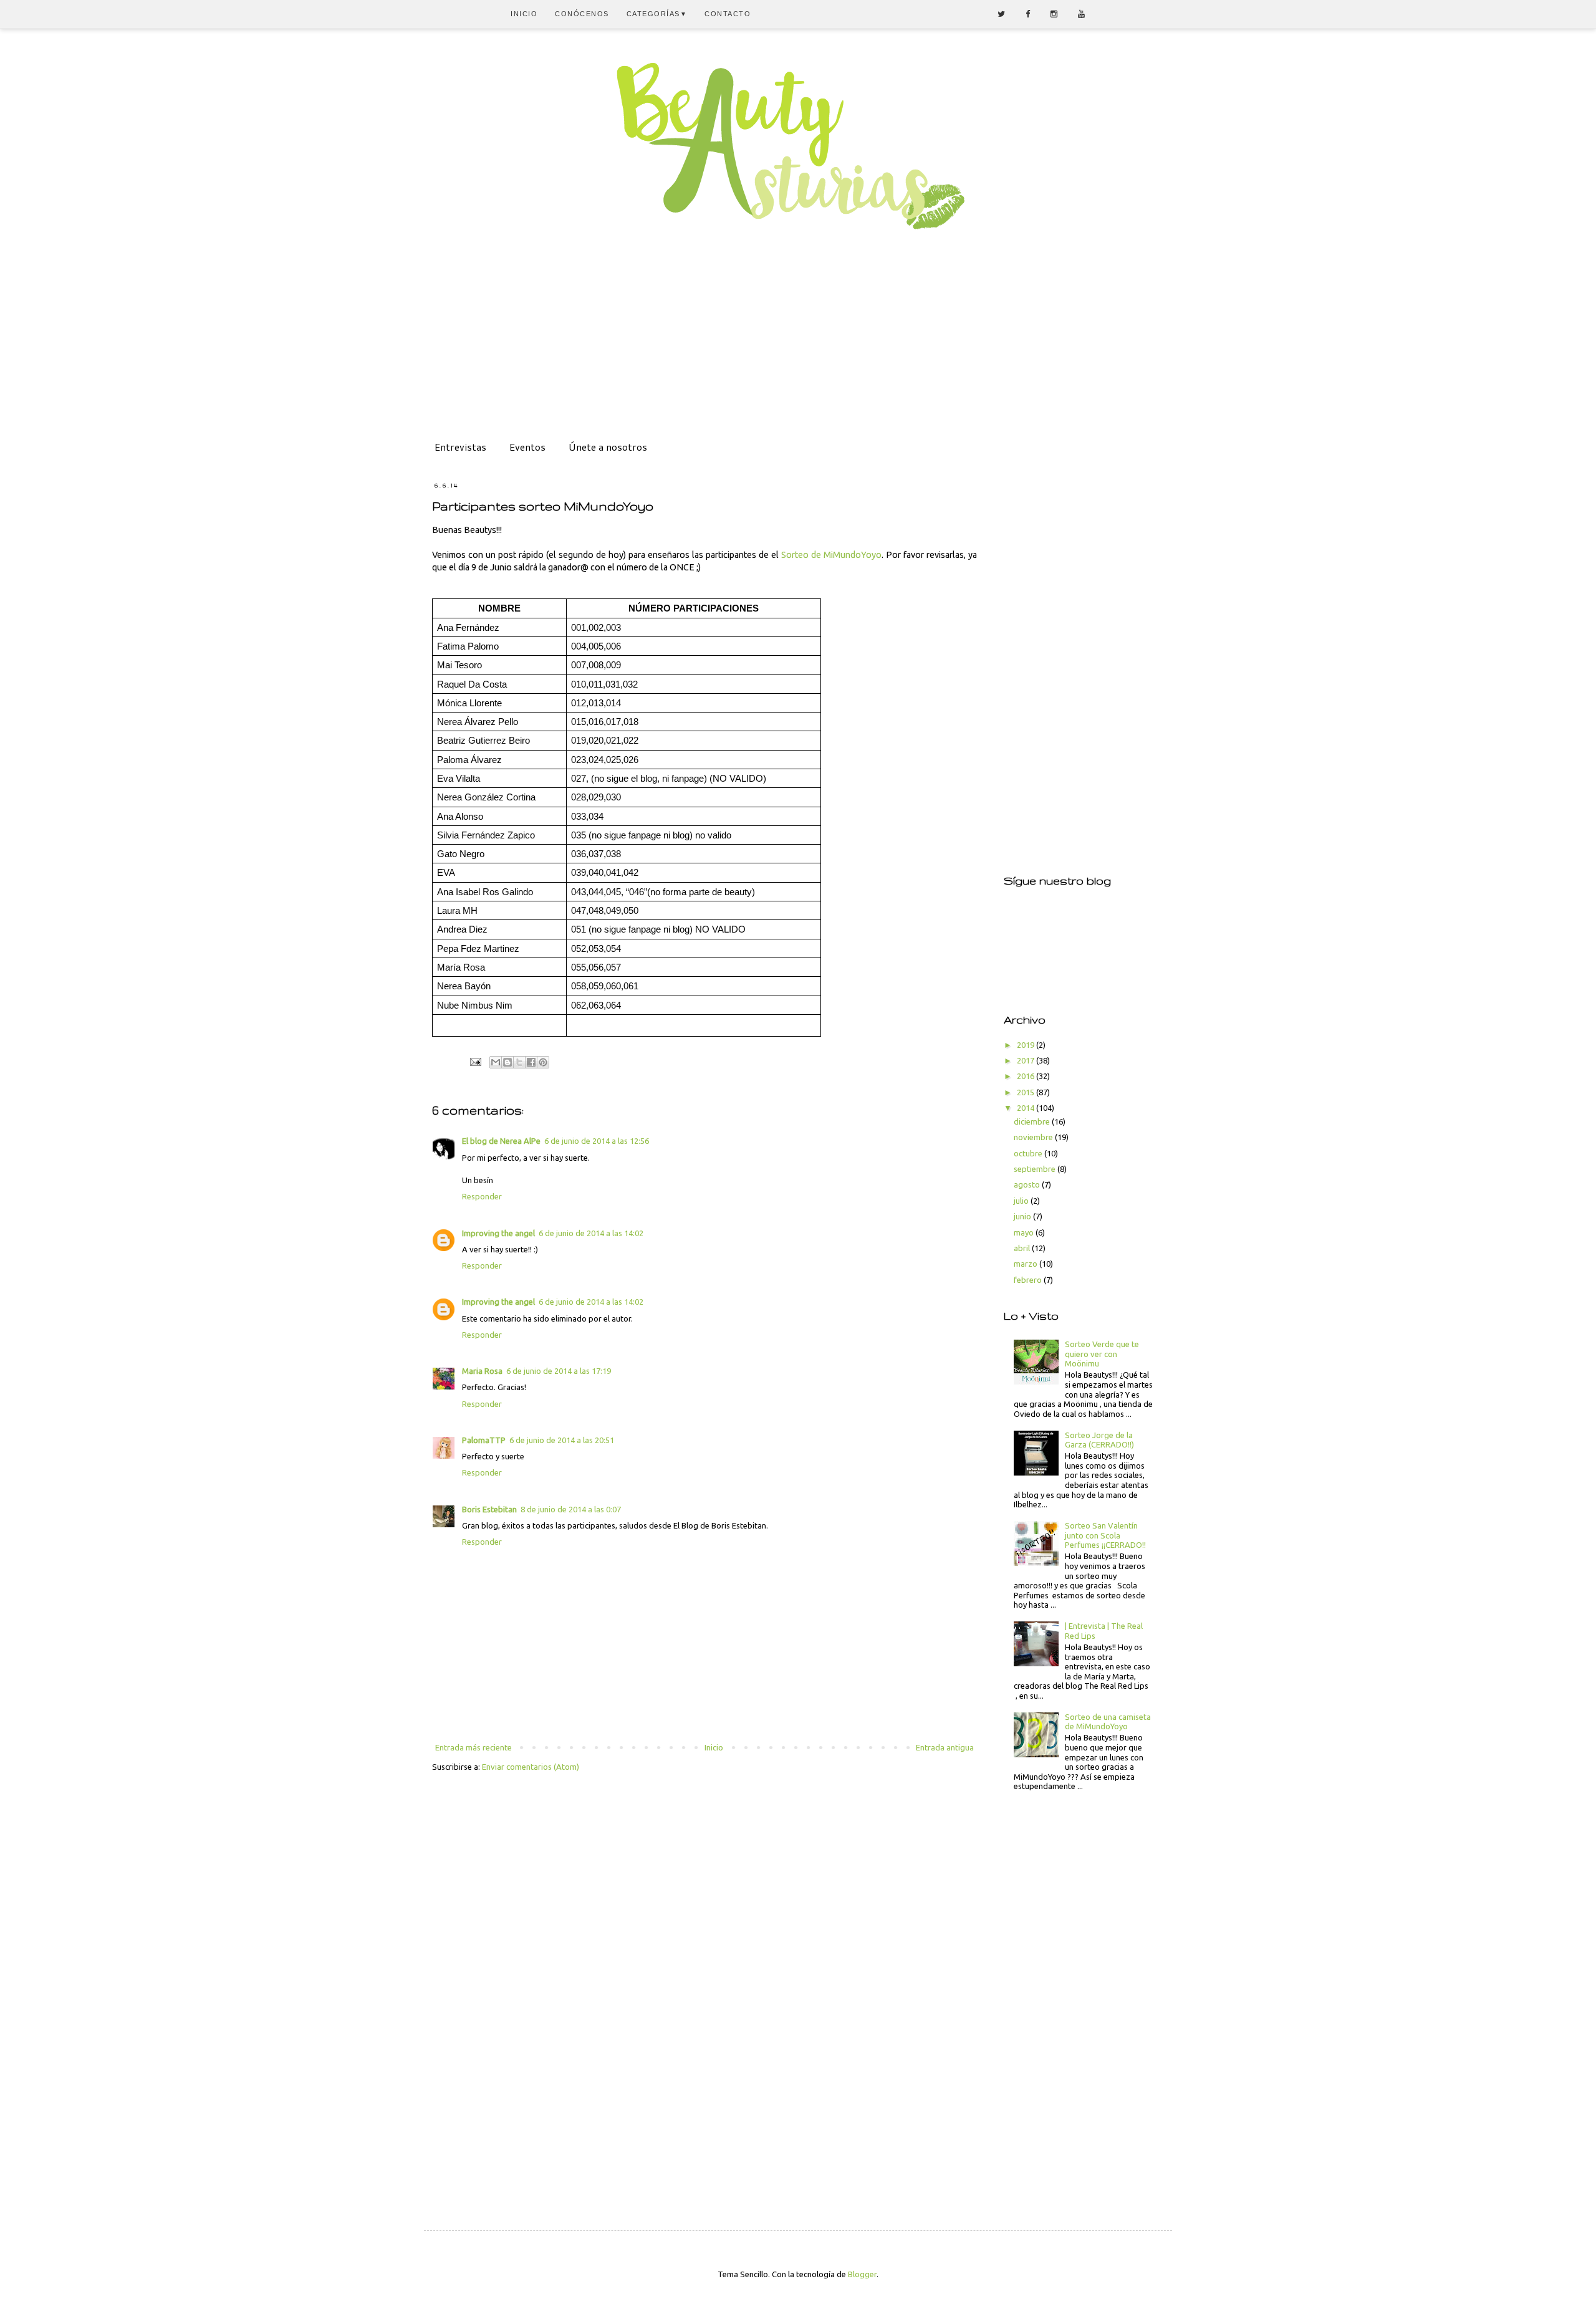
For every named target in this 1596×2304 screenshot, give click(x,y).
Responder (482, 1196)
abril (1023, 1248)
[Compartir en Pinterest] (543, 1062)
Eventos (527, 447)
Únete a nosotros (608, 447)
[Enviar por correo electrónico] (496, 1062)
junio (1023, 1216)
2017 (1026, 1060)
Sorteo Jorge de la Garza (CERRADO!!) (1099, 1440)
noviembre (1034, 1137)
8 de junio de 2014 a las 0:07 (571, 1509)
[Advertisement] (798, 346)
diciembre (1033, 1121)
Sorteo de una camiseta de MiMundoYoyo (1108, 1722)
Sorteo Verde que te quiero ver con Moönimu (1102, 1354)
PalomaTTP (484, 1440)
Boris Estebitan (489, 1509)
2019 (1026, 1045)
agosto (1028, 1184)
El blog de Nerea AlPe (501, 1141)
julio (1022, 1201)
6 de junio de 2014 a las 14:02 (591, 1233)
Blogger (862, 2274)
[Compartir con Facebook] (531, 1062)
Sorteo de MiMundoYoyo (831, 555)
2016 (1026, 1076)
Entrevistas (460, 447)
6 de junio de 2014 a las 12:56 (597, 1141)
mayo (1025, 1232)
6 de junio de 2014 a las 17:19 (559, 1371)
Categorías (657, 14)
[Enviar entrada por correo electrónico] (475, 1061)
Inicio (524, 14)
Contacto (728, 14)
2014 (1026, 1108)
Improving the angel (498, 1233)
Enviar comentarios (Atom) (531, 1767)
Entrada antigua (945, 1747)
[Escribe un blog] (507, 1062)
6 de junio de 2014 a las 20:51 (562, 1440)
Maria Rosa (482, 1371)
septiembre (1036, 1169)
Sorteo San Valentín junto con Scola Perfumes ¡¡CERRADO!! (1105, 1535)
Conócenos (582, 14)
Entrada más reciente (474, 1747)
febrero (1029, 1280)
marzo (1026, 1264)
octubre (1029, 1153)
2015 (1026, 1092)
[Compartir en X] (519, 1062)
